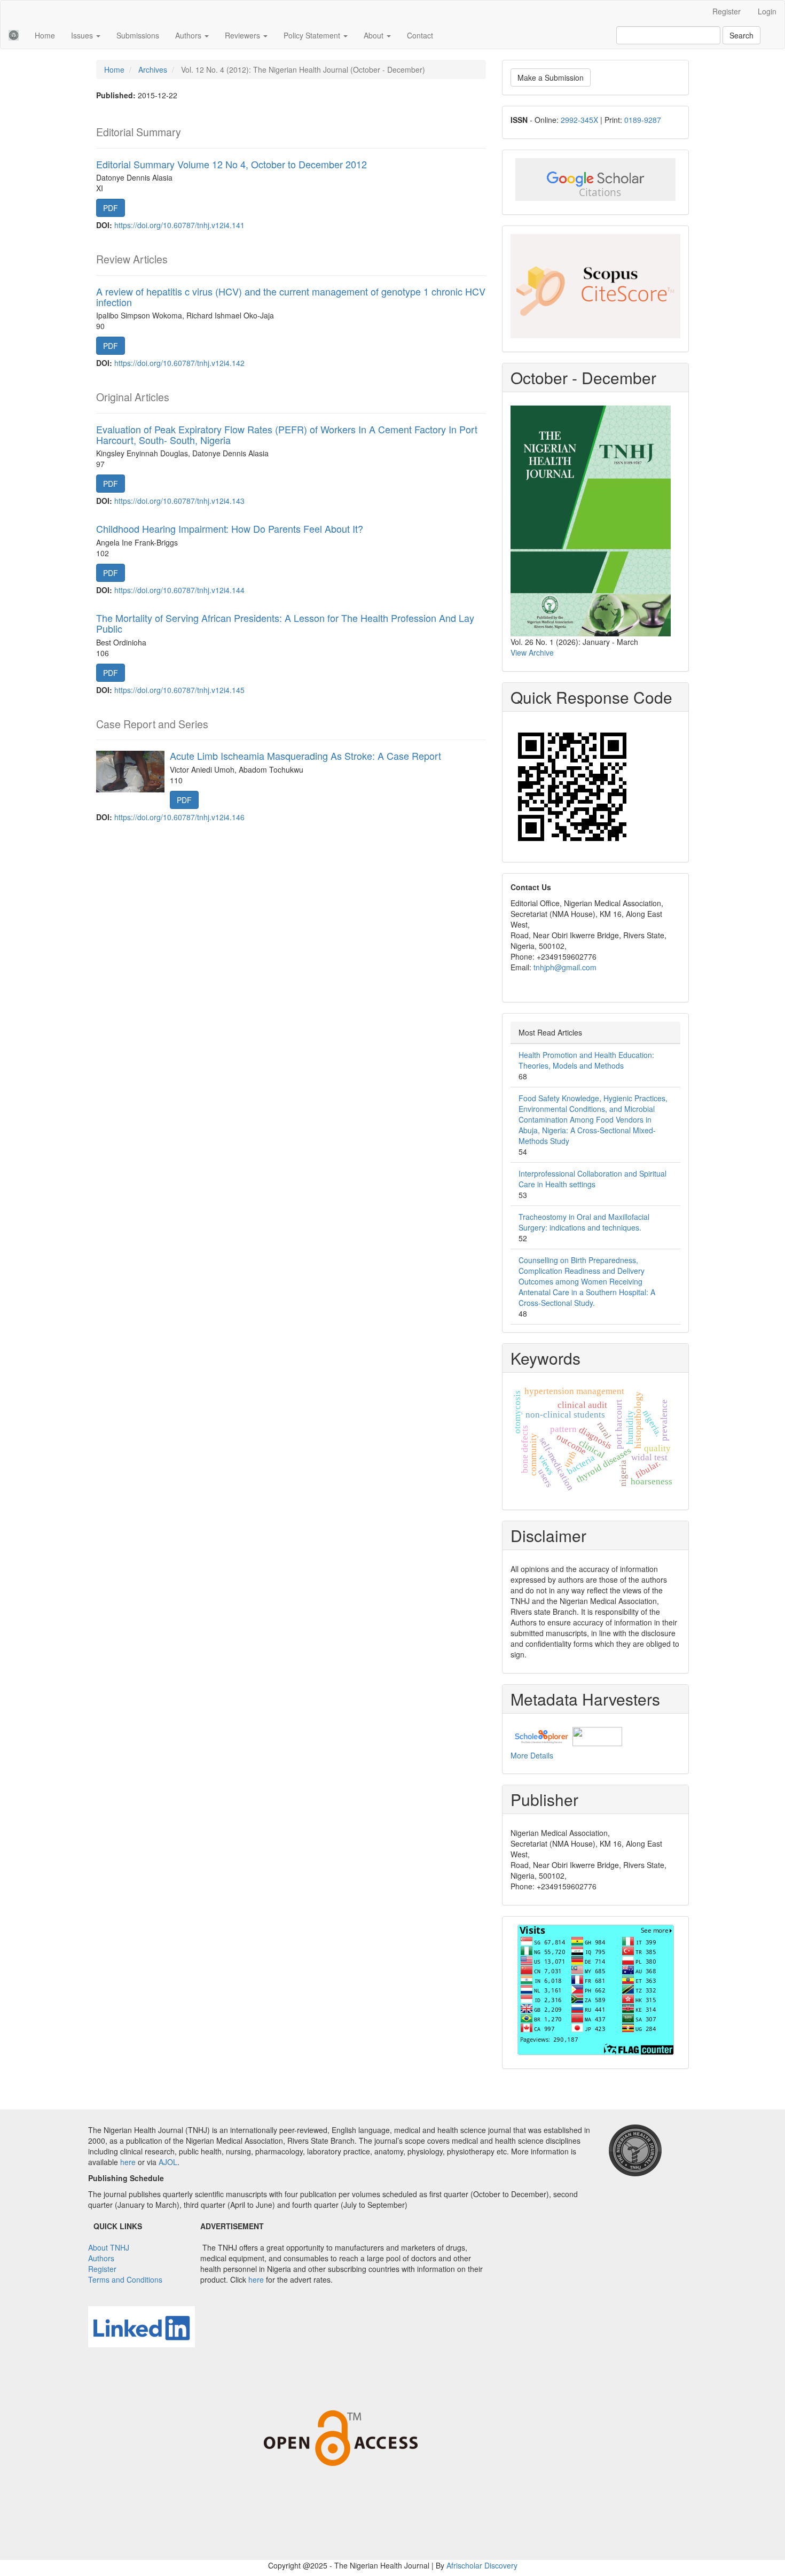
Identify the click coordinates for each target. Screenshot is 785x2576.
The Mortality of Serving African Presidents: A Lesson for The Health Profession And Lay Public (285, 623)
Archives (153, 69)
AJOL (168, 2162)
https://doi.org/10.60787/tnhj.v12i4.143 (179, 501)
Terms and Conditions (125, 2279)
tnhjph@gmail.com (565, 967)
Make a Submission (551, 77)
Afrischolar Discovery (482, 2565)
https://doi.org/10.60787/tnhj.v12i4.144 (179, 590)
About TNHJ (109, 2247)
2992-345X (579, 120)
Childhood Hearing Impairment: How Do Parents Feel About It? (230, 528)
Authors (101, 2258)
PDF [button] (111, 208)
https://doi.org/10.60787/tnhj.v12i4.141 (179, 225)
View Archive (532, 652)
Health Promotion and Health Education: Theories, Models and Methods (586, 1060)
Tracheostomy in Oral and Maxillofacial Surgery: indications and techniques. (584, 1222)
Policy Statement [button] (313, 35)
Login (767, 11)
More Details (532, 1755)
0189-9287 (643, 120)
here (128, 2162)
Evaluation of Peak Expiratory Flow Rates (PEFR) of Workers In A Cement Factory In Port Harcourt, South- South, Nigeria (287, 434)
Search (741, 35)
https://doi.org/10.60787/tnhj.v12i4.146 (179, 817)
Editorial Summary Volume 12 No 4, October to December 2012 (231, 164)
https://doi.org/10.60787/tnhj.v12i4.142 (179, 363)
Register (727, 11)
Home (45, 35)
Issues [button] (83, 35)
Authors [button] (189, 35)
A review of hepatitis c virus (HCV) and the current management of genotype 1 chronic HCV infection (291, 297)
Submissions (138, 35)
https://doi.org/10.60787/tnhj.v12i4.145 (179, 690)
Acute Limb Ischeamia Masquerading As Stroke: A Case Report (305, 756)
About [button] (375, 35)
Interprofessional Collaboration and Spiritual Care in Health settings (592, 1179)
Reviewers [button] (244, 35)
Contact (420, 35)
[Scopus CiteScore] (595, 286)
